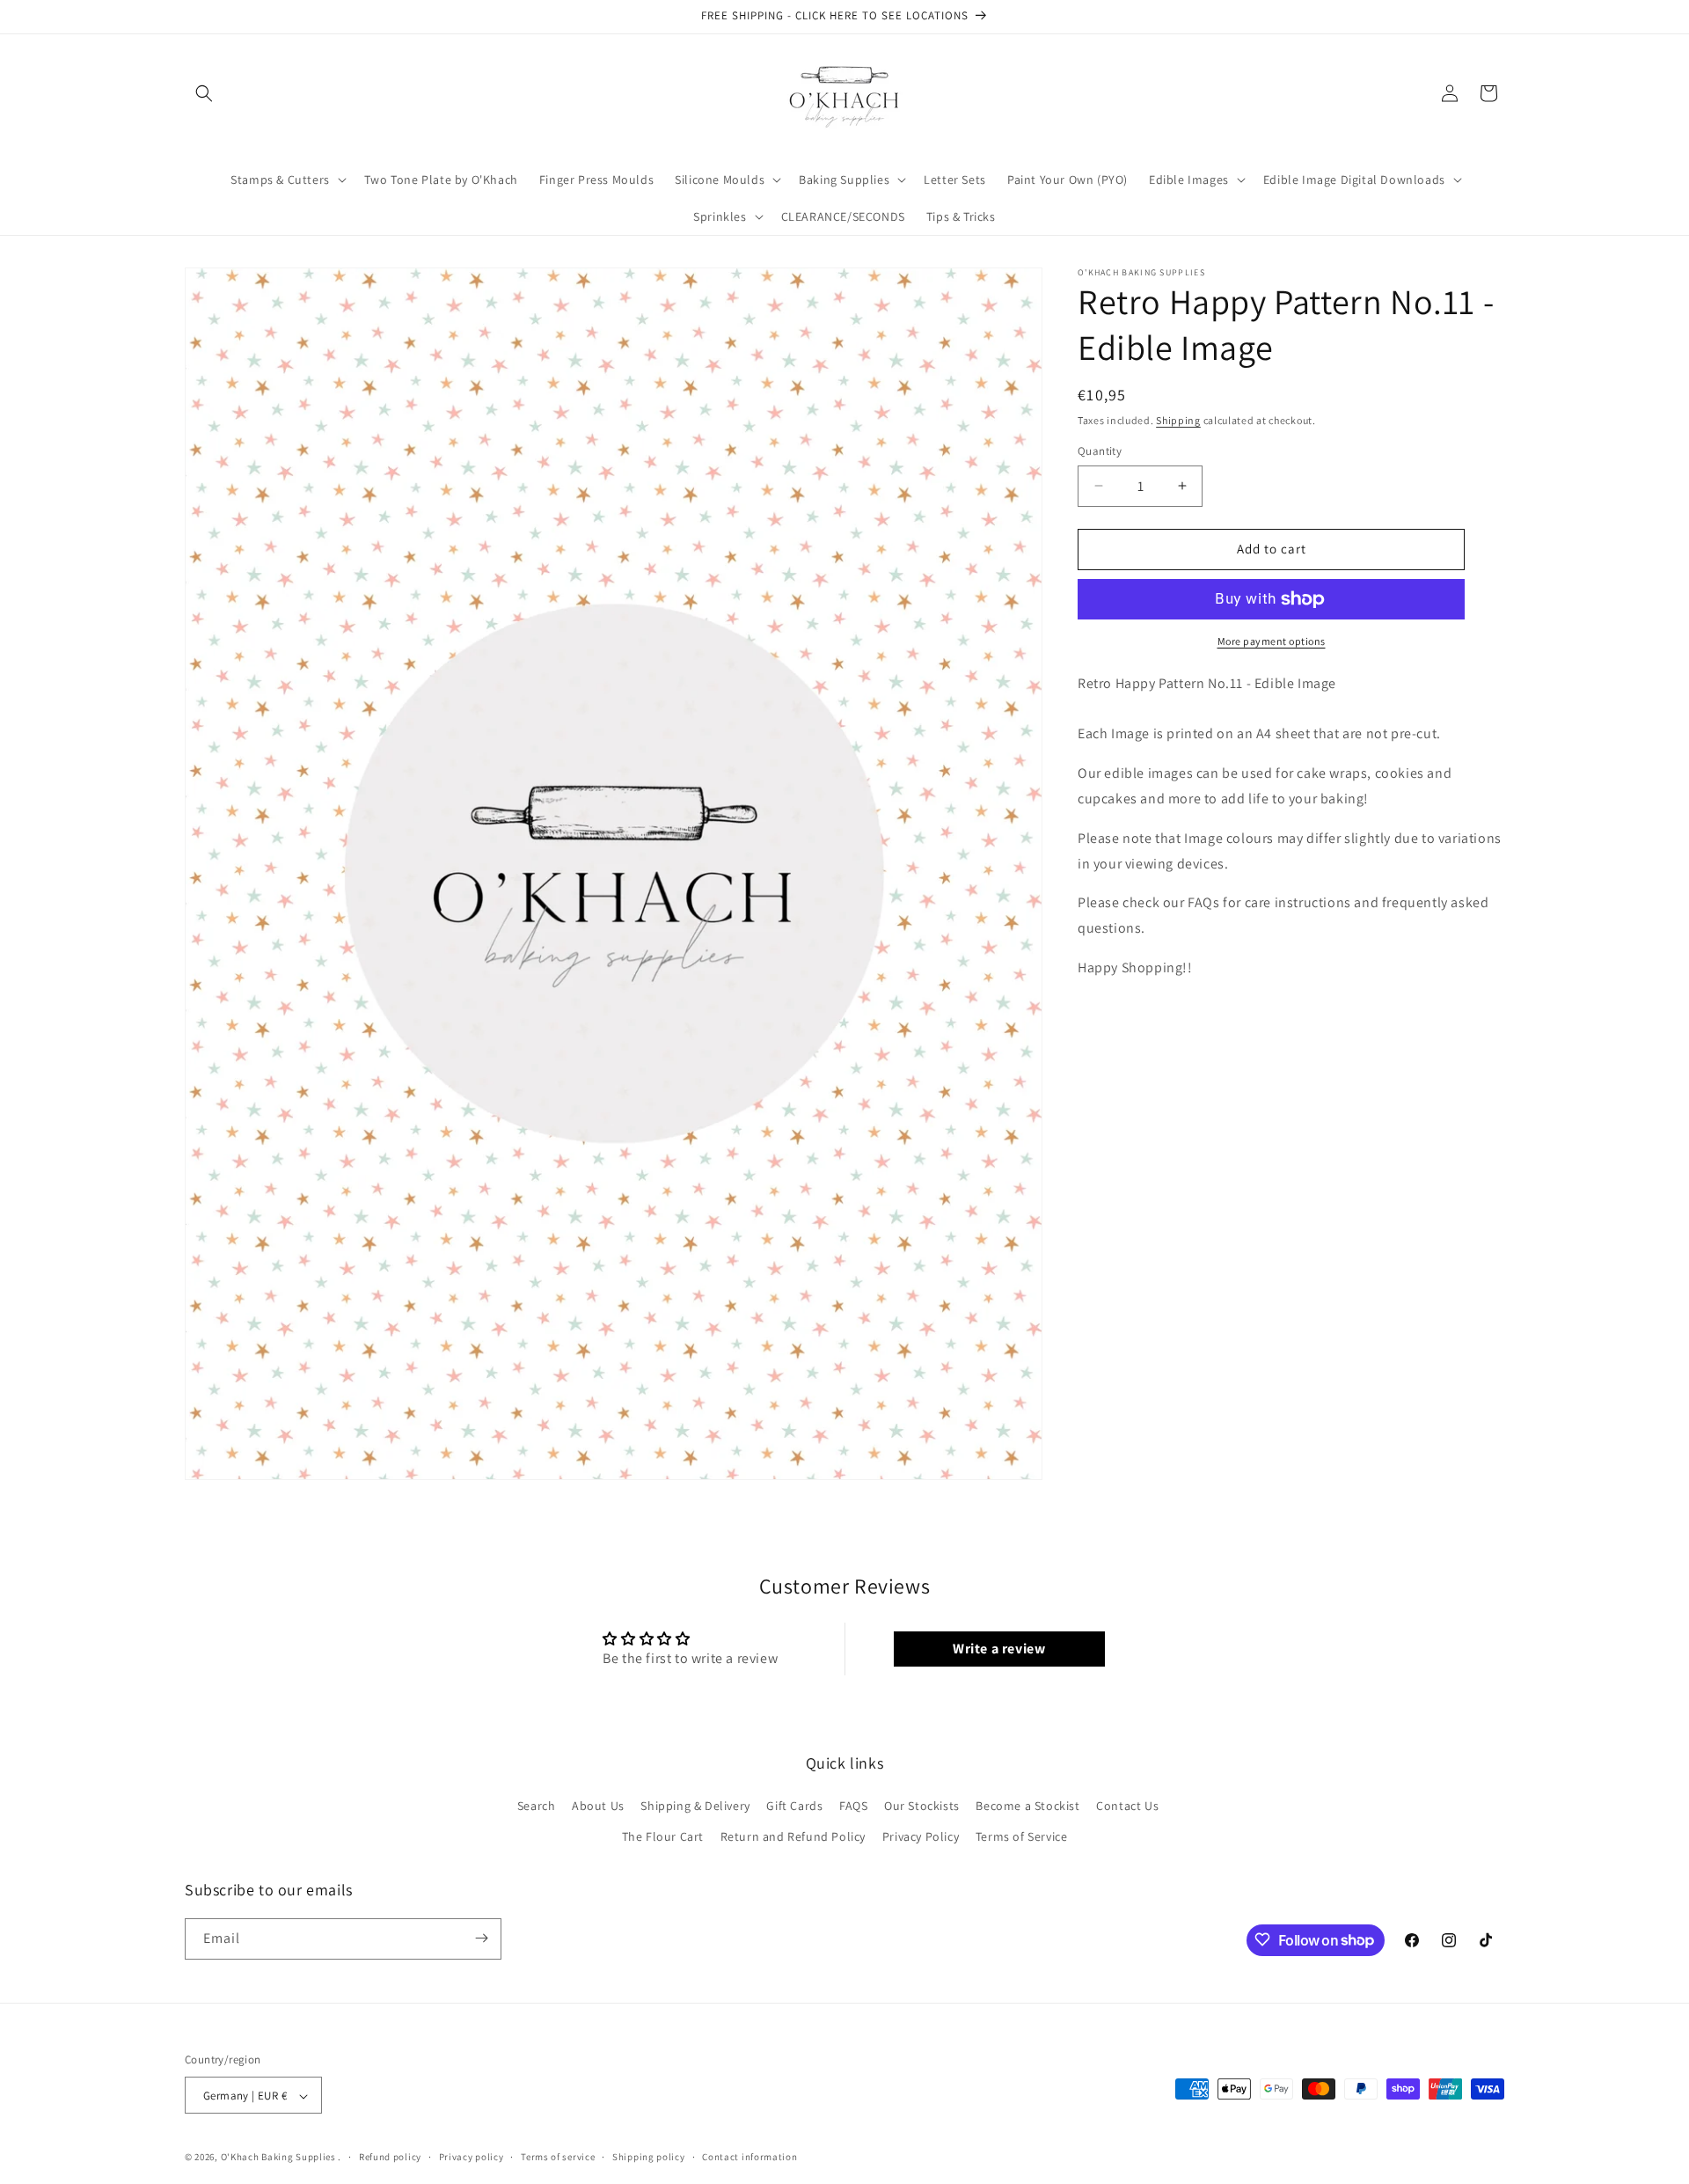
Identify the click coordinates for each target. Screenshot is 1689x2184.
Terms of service (558, 2157)
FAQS (853, 1806)
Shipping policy (649, 2157)
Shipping (1178, 420)
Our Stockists (922, 1806)
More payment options (1272, 641)
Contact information (749, 2157)
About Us (598, 1806)
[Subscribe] (481, 1938)
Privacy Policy (921, 1837)
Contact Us (1127, 1806)
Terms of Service (1022, 1837)
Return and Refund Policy (793, 1837)
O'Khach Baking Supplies (278, 2158)
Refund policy (390, 2157)
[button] (204, 93)
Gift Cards (794, 1806)
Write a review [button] (999, 1649)
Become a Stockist (1027, 1806)
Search (537, 1806)
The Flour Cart (663, 1837)
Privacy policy (472, 2157)
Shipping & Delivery (695, 1806)
